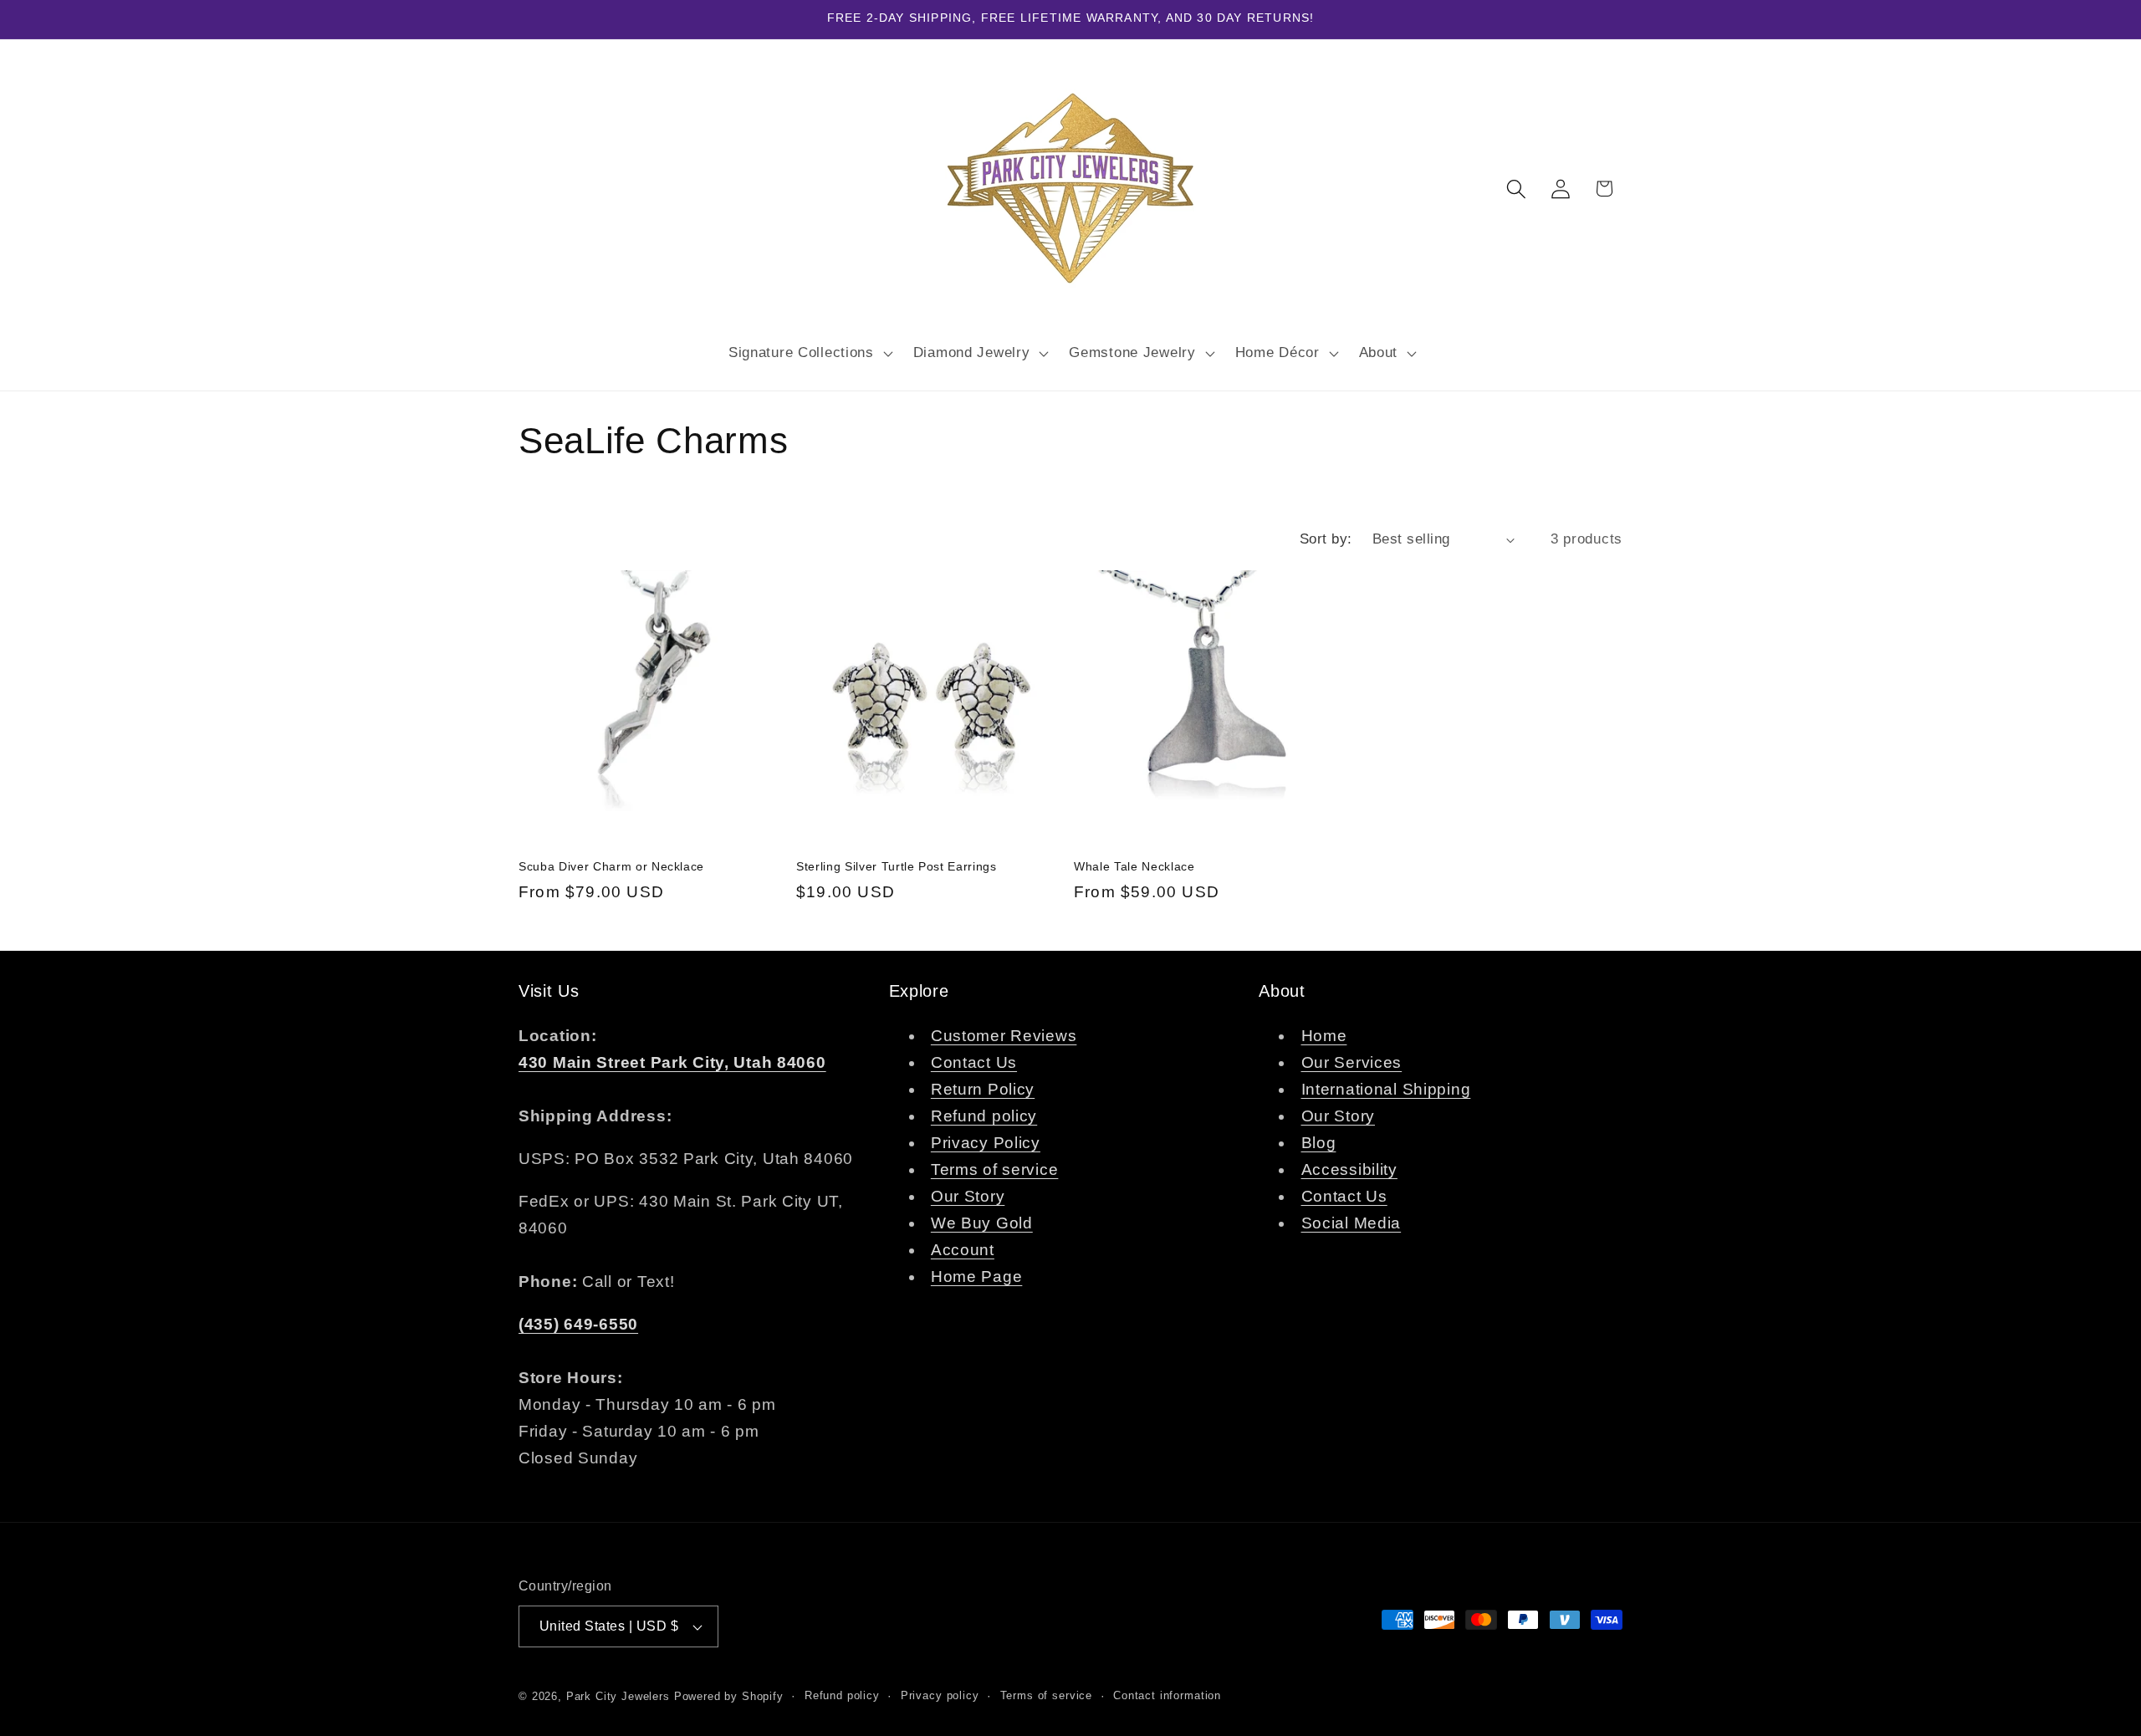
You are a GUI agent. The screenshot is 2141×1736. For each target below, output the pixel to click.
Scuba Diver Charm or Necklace (611, 866)
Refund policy (984, 1116)
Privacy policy (940, 1695)
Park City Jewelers (618, 1696)
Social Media (1352, 1223)
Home (1324, 1036)
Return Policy (983, 1089)
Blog (1319, 1143)
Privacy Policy (986, 1143)
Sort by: (1326, 539)
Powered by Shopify (729, 1696)
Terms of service (995, 1169)
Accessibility (1349, 1169)
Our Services (1352, 1062)
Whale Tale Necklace (1134, 866)
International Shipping (1386, 1089)
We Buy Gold (982, 1223)
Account (963, 1250)
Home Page (976, 1276)
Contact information (1167, 1695)
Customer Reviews (1004, 1036)
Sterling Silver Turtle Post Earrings (897, 866)
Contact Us (974, 1062)
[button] (808, 353)
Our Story (968, 1196)
